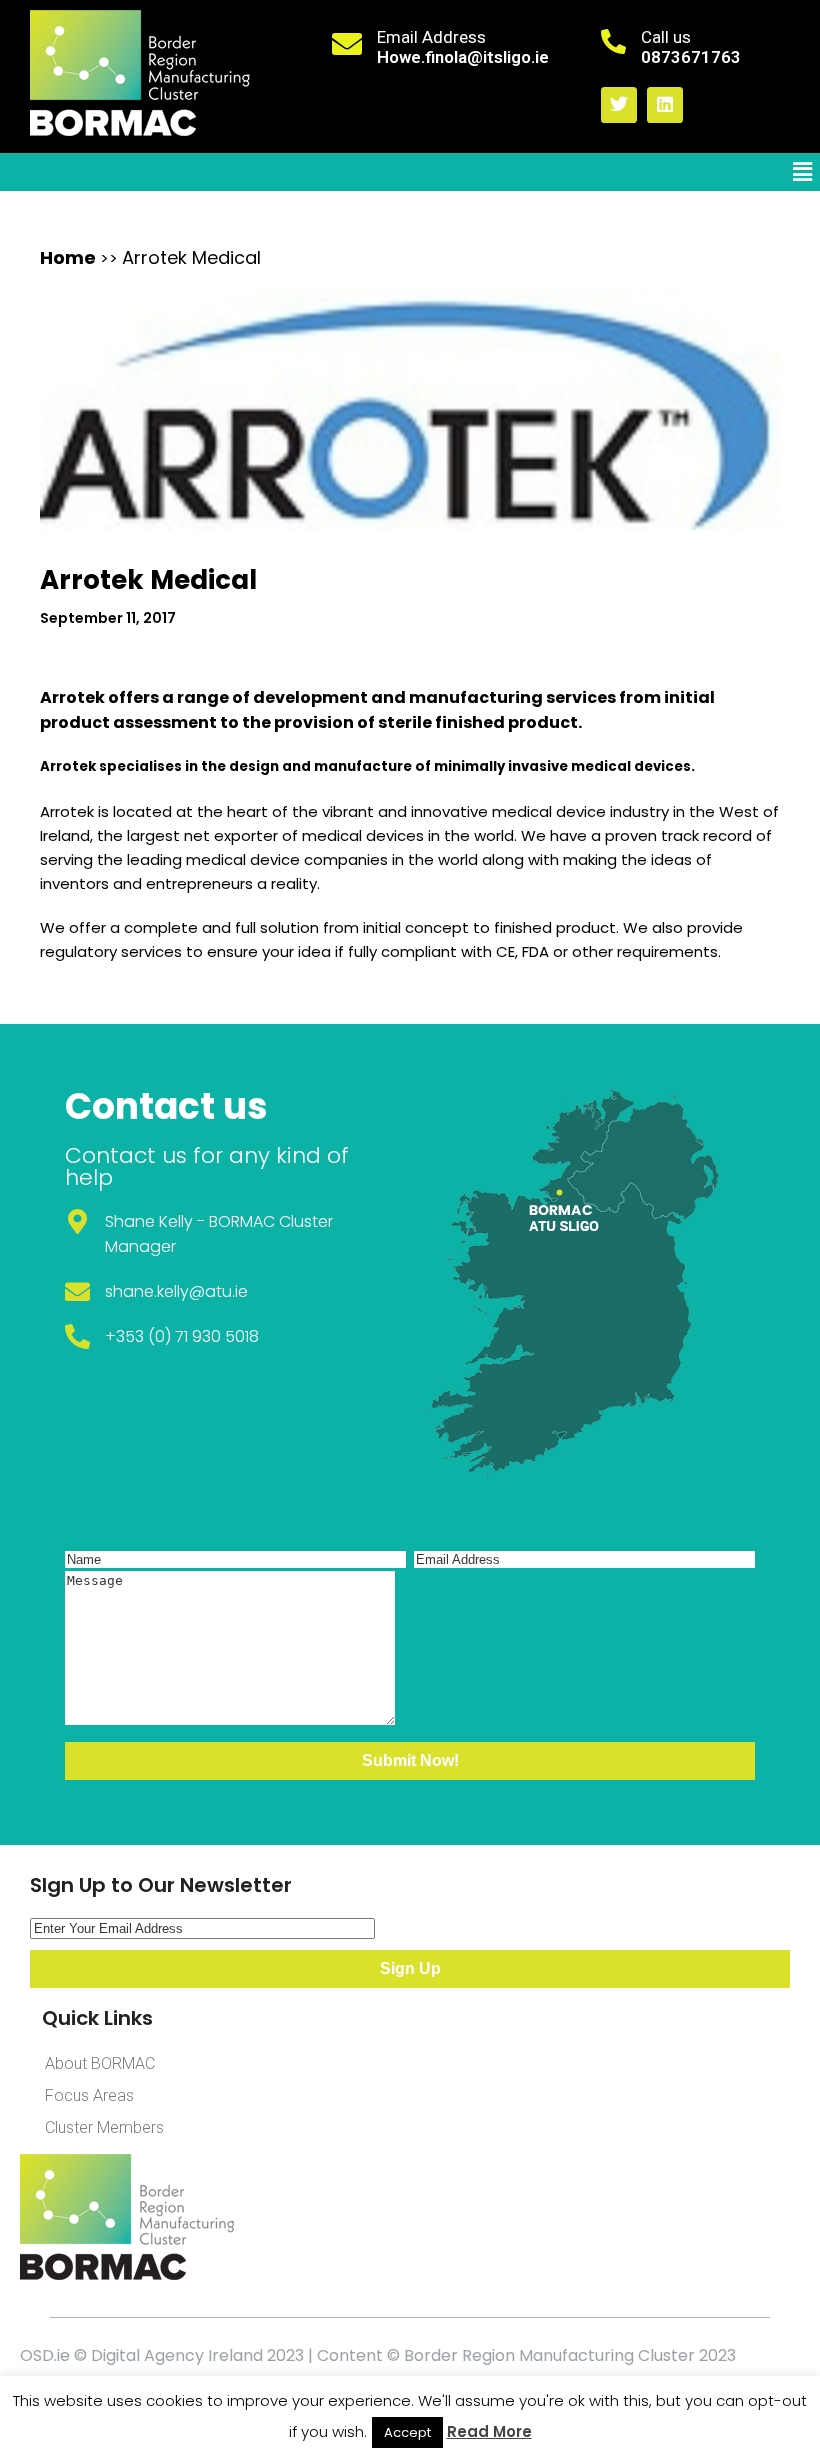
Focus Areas (89, 2095)
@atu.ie (218, 1291)
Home (68, 257)
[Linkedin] (665, 105)
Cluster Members (104, 2127)
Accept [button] (407, 2432)
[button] (803, 172)
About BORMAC (100, 2063)
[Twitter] (619, 105)
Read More (489, 2431)
